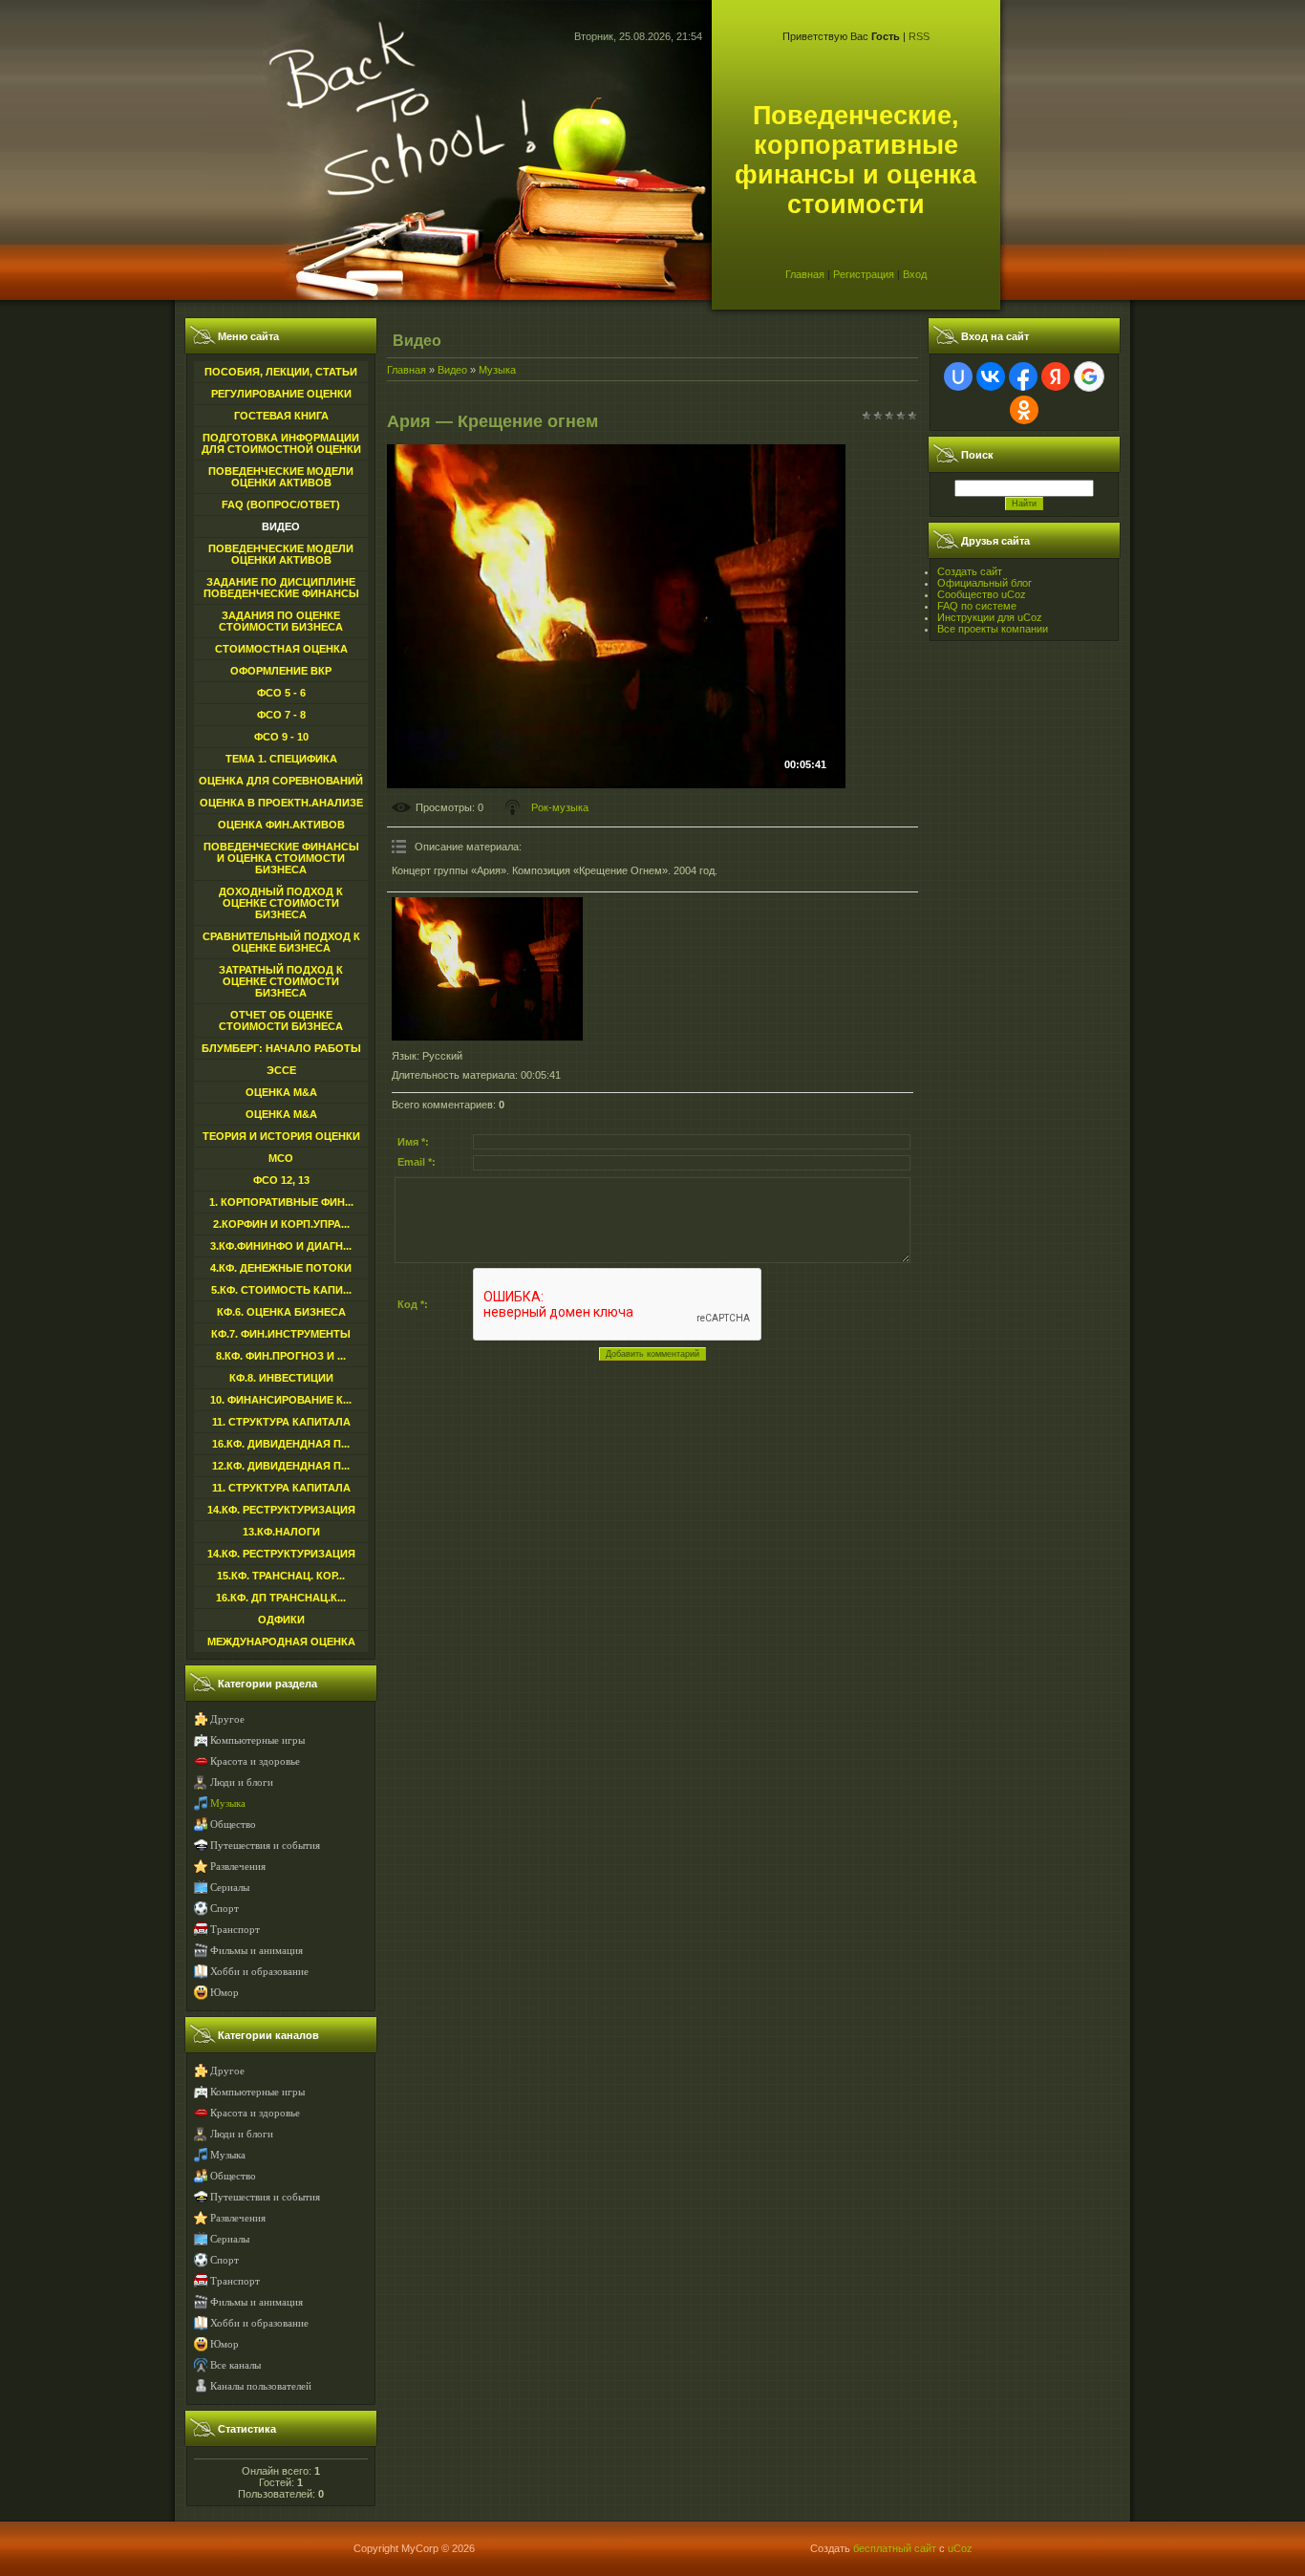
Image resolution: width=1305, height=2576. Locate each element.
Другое (227, 1719)
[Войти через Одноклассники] (1024, 410)
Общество (233, 1825)
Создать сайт (970, 571)
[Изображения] (487, 969)
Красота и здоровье (255, 1761)
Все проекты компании (993, 629)
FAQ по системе (977, 606)
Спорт (225, 1909)
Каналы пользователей (261, 2386)
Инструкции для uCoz (990, 617)
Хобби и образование (259, 1972)
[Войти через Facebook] (1023, 376)
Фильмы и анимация (257, 1951)
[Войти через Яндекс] (1056, 376)
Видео (452, 370)
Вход (915, 274)
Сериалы (230, 1888)
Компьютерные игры (257, 1740)
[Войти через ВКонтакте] (991, 376)
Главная (805, 274)
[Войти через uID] (958, 376)
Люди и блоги (242, 1782)
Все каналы (235, 2365)
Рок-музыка (560, 807)
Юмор (225, 1993)
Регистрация (864, 274)
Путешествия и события (265, 1846)
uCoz (960, 2548)
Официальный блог (984, 583)
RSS (919, 36)
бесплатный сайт (895, 2548)
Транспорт (235, 1930)
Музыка (228, 1803)
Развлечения (238, 1867)
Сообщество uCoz (982, 594)
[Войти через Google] (1089, 376)
